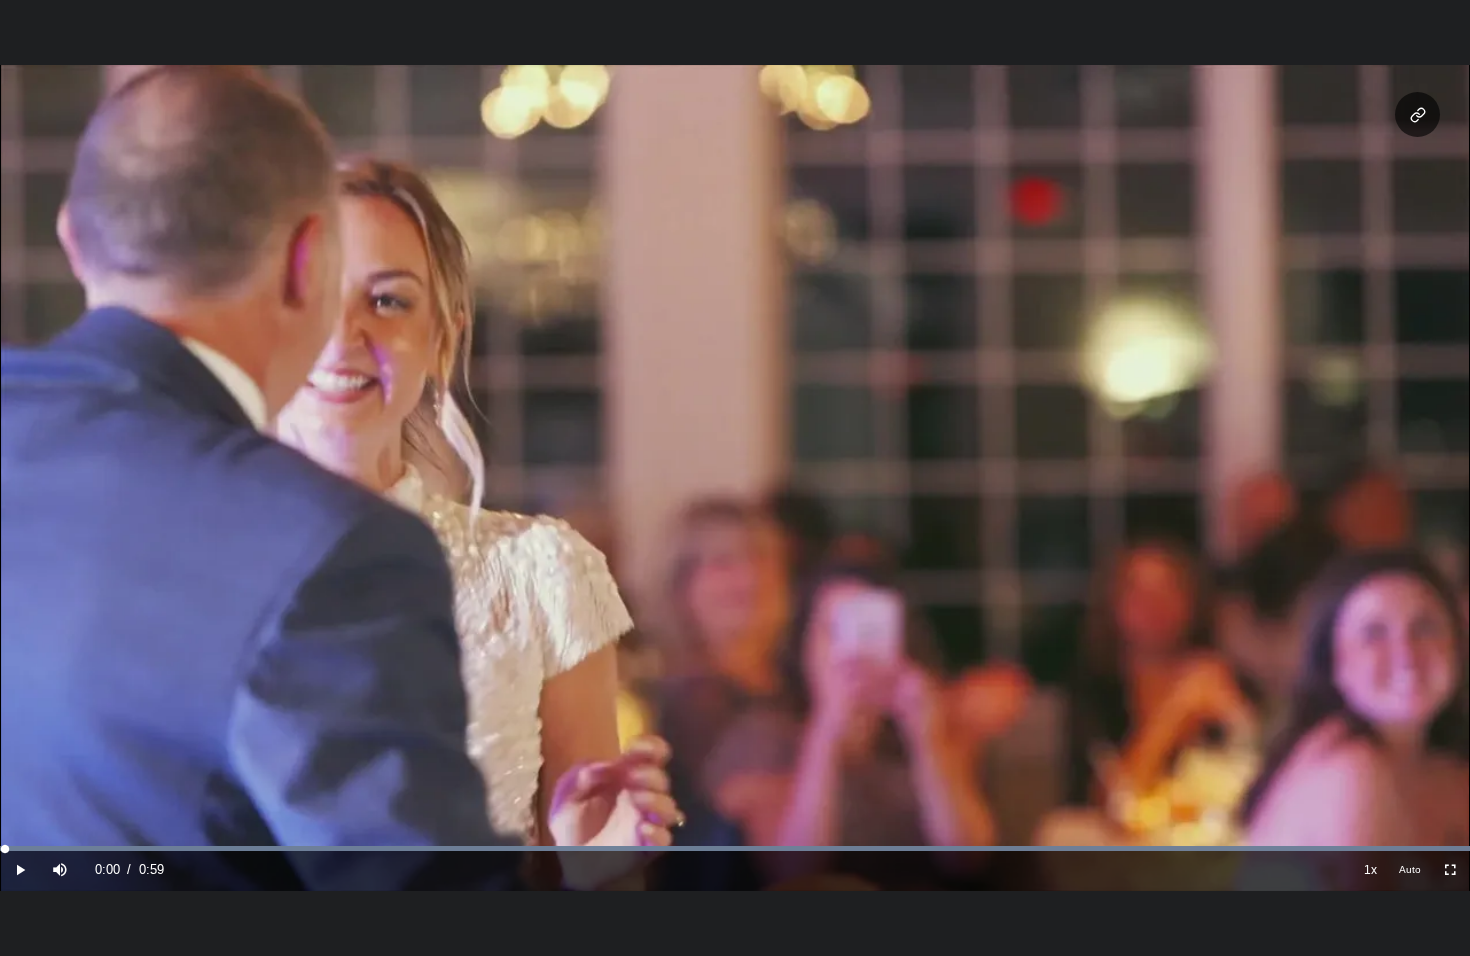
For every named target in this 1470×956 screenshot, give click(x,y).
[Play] (20, 870)
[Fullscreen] (1450, 870)
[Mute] (60, 870)
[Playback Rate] (1370, 870)
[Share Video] (1417, 114)
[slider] (735, 848)
